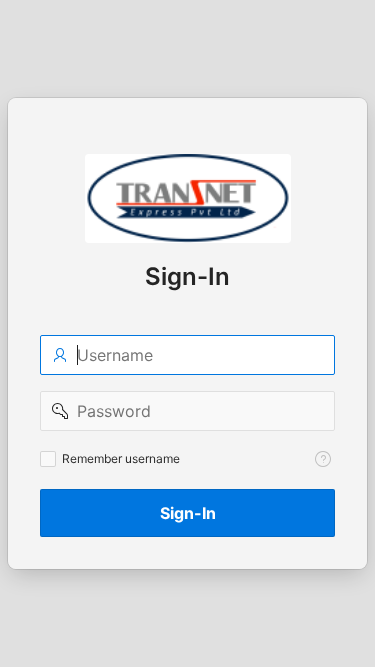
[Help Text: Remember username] (323, 459)
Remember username (121, 458)
